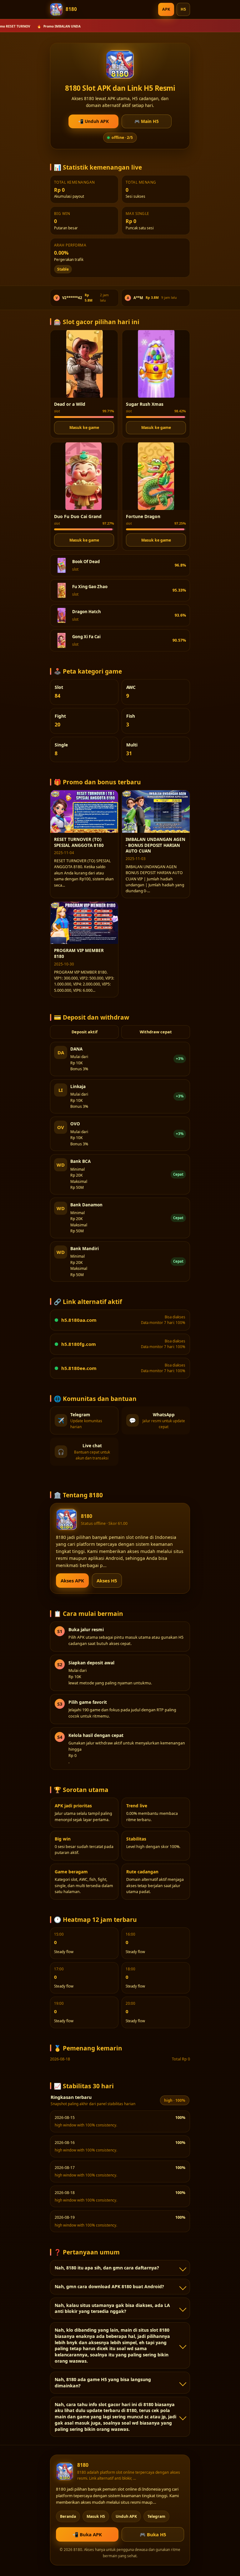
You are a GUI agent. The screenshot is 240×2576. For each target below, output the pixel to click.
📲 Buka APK (87, 2534)
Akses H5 (107, 1581)
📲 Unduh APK (93, 121)
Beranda (68, 2516)
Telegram (156, 2516)
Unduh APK (126, 2516)
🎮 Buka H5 (153, 2534)
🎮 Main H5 (147, 121)
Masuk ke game (84, 428)
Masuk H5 (96, 2516)
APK (166, 9)
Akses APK (72, 1581)
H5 (183, 9)
